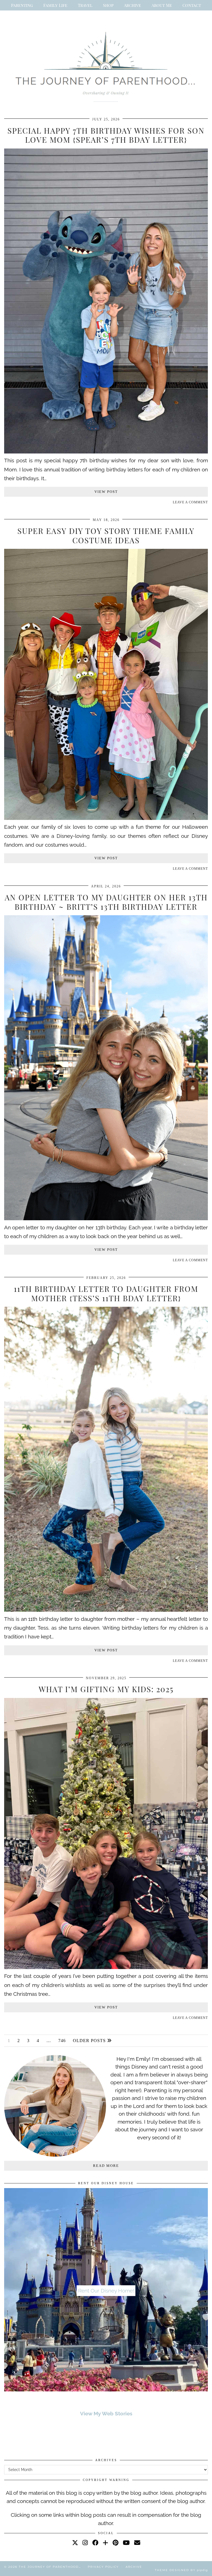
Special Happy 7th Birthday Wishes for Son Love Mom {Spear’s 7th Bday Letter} (106, 135)
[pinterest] (116, 2542)
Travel (85, 5)
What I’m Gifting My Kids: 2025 (106, 1689)
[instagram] (85, 2542)
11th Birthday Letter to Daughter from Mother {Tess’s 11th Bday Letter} (106, 1293)
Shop (108, 5)
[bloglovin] (105, 2542)
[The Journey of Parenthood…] (106, 65)
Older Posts (90, 2041)
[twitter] (75, 2542)
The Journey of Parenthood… (50, 2567)
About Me (162, 5)
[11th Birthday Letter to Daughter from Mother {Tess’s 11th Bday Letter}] (106, 1610)
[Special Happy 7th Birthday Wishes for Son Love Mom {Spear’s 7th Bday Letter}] (106, 452)
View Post (106, 492)
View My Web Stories (106, 2413)
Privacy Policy (103, 2567)
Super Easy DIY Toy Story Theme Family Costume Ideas (106, 535)
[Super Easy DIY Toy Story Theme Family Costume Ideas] (106, 818)
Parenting (22, 5)
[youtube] (126, 2542)
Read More (106, 2166)
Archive (132, 5)
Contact (192, 5)
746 (62, 2041)
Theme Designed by (181, 2570)
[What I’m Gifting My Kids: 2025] (106, 1967)
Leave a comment (190, 502)
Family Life (55, 5)
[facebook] (95, 2542)
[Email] (137, 2542)
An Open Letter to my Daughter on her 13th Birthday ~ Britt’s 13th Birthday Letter (106, 902)
